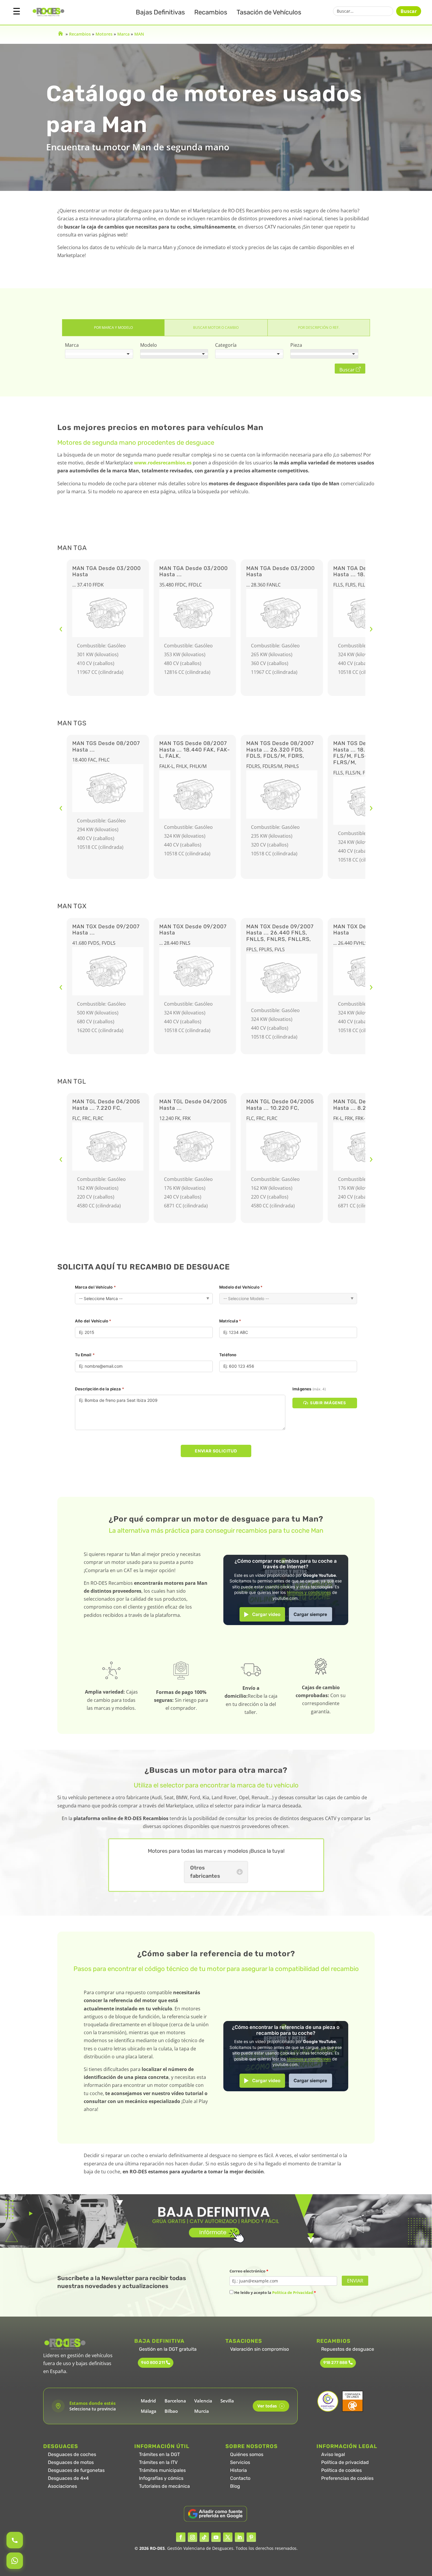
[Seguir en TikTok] (204, 2537)
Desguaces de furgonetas (76, 2470)
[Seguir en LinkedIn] (240, 2537)
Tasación (269, 12)
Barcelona (175, 2401)
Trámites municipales (162, 2470)
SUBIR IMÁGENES (328, 1403)
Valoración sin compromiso (259, 2349)
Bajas (160, 12)
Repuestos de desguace (348, 2349)
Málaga (149, 2411)
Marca (123, 34)
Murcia (202, 2411)
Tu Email (85, 1355)
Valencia (203, 2401)
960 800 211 (153, 2363)
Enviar (355, 2281)
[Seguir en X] (228, 2537)
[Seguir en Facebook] (181, 2537)
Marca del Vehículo (95, 1287)
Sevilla (227, 2401)
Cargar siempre (310, 1614)
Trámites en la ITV (158, 2462)
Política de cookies (341, 2470)
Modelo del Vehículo (241, 1287)
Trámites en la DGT (159, 2454)
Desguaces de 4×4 (68, 2478)
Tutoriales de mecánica (164, 2486)
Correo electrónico (249, 2271)
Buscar (409, 11)
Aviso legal (333, 2454)
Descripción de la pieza (99, 1389)
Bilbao (171, 2411)
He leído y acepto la (275, 2292)
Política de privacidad (345, 2462)
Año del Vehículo (93, 1321)
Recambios (211, 12)
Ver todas (270, 2406)
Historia (238, 2470)
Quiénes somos (247, 2454)
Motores (104, 34)
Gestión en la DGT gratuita (168, 2349)
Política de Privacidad (293, 2292)
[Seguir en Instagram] (192, 2537)
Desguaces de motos (71, 2462)
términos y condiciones (309, 1592)
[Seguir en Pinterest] (251, 2537)
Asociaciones (62, 2486)
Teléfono (228, 1355)
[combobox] (99, 354)
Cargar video (266, 1614)
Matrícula (230, 1321)
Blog (235, 2486)
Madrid (148, 2401)
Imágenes (309, 1389)
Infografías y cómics (161, 2478)
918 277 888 (335, 2363)
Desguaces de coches (72, 2454)
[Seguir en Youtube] (216, 2537)
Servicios (240, 2462)
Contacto (240, 2478)
